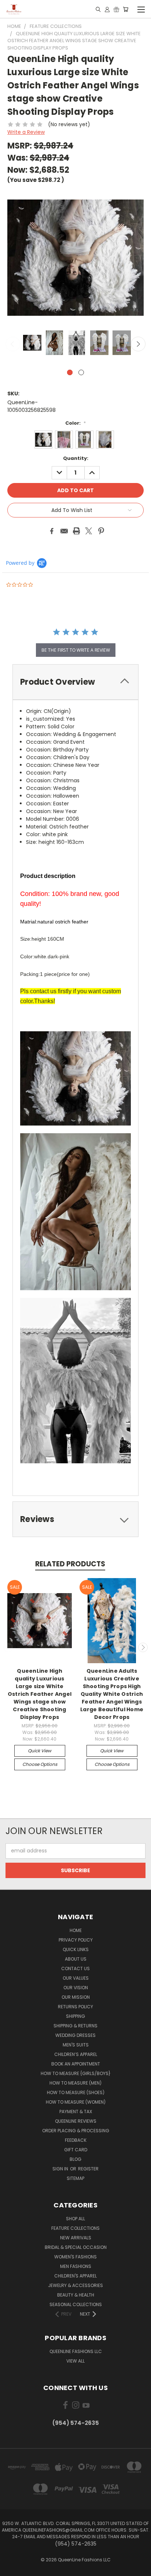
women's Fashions (75, 2257)
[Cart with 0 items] (126, 9)
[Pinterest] (101, 531)
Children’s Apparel (76, 2054)
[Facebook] (52, 531)
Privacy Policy (76, 1940)
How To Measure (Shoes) (76, 2092)
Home (76, 1930)
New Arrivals (76, 2238)
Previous (13, 344)
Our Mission (76, 1997)
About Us (76, 1959)
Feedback (76, 2140)
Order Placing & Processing (76, 2131)
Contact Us (75, 1968)
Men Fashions (76, 2266)
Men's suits (76, 2045)
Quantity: (76, 458)
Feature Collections (75, 2228)
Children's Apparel (75, 2276)
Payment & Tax (76, 2112)
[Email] (64, 531)
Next (138, 344)
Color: (75, 423)
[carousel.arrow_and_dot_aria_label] (81, 372)
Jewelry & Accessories (75, 2285)
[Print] (77, 531)
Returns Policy (75, 2007)
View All (75, 2361)
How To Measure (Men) (75, 2083)
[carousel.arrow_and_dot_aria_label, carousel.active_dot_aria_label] (70, 372)
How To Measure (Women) (76, 2102)
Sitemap (75, 2178)
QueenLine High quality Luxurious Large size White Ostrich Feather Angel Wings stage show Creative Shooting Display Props (40, 1694)
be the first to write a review (76, 650)
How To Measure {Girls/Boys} (76, 2073)
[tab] (75, 682)
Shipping (75, 2016)
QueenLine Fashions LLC (76, 2351)
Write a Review (26, 132)
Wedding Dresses (75, 2035)
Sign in (61, 2169)
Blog (75, 2159)
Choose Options (40, 1764)
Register (88, 2169)
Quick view (40, 1751)
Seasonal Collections (76, 2304)
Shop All (75, 2219)
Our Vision (76, 1988)
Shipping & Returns (75, 2026)
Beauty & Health (76, 2295)
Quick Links (76, 1949)
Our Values (76, 1978)
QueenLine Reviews (76, 2121)
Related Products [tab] (70, 1564)
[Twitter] (89, 531)
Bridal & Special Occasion (76, 2247)
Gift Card (76, 2150)
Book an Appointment (76, 2064)
